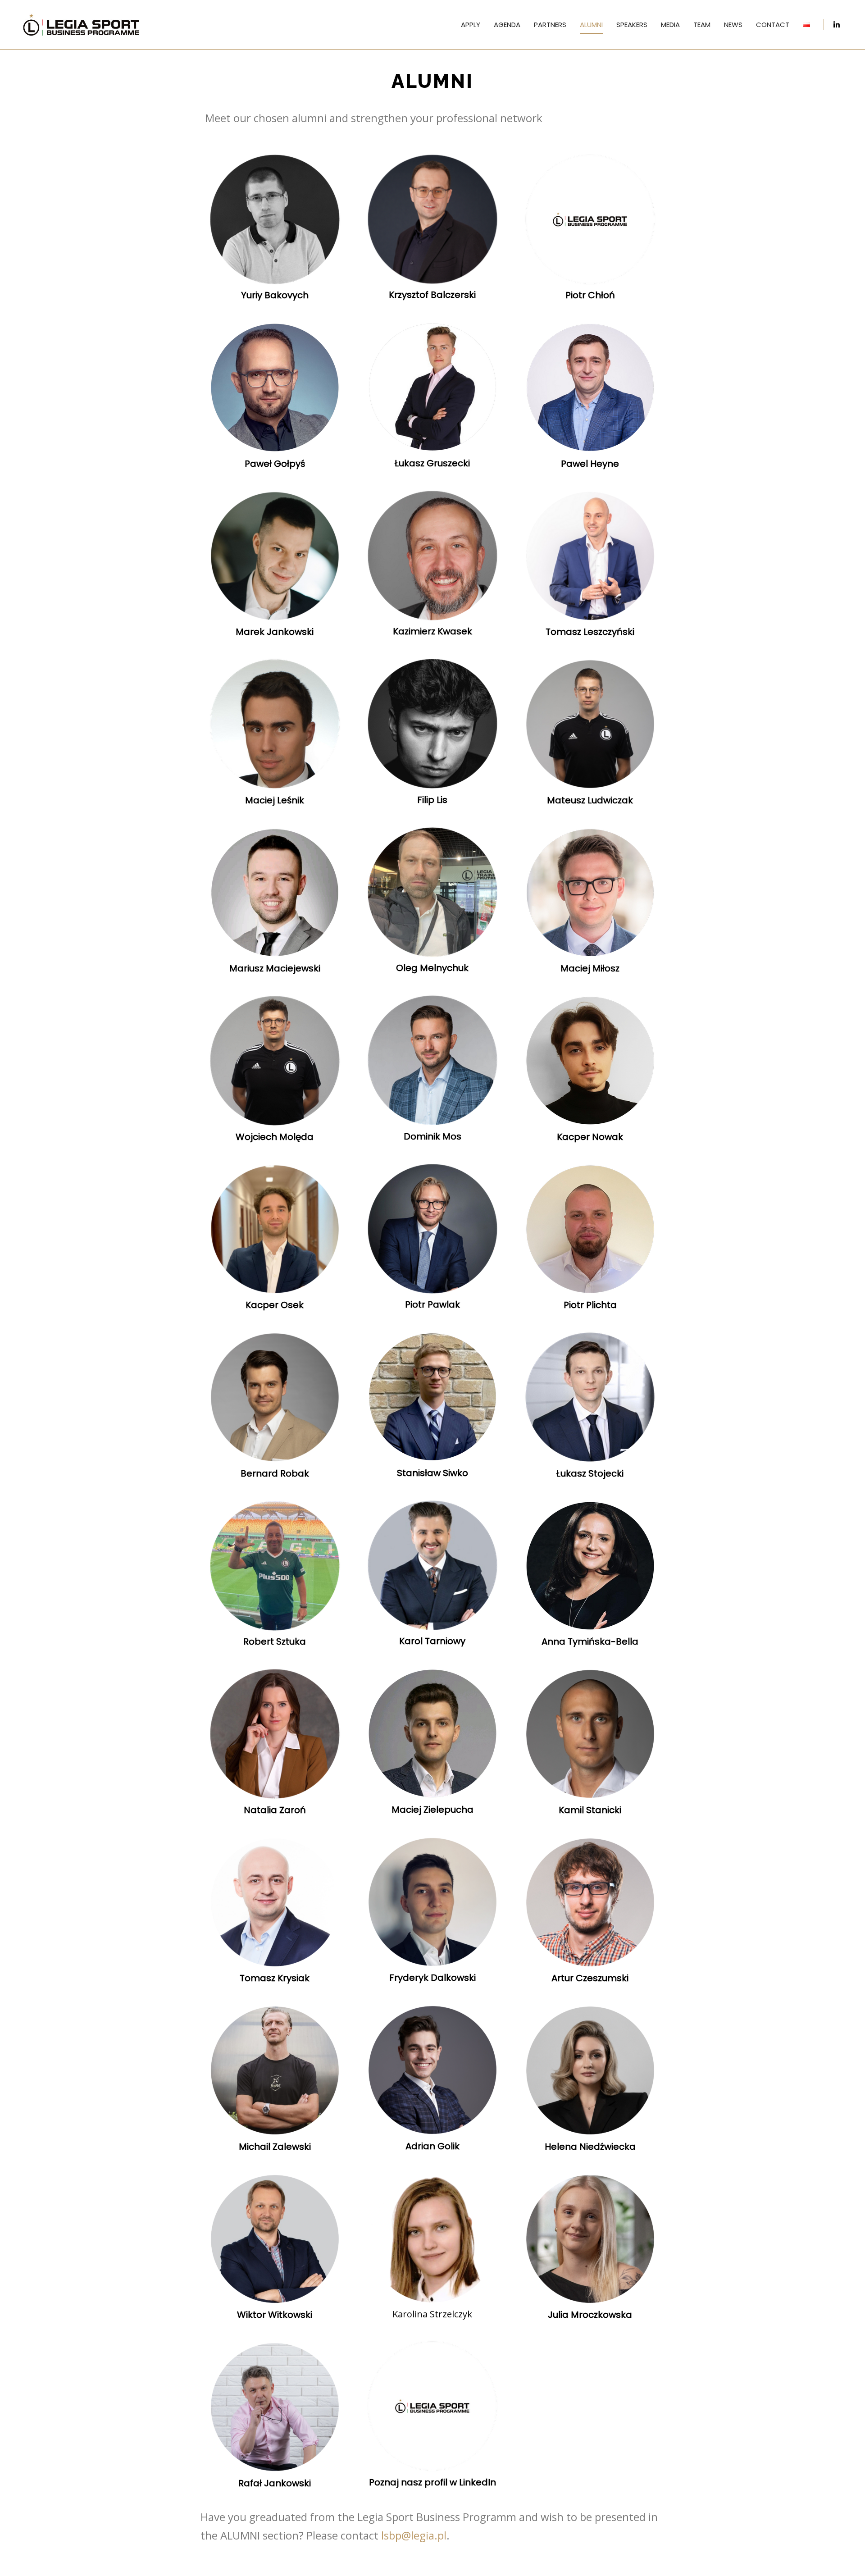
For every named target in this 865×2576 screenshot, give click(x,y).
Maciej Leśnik (275, 800)
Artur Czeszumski (590, 1978)
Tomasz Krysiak (275, 1978)
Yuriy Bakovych (275, 295)
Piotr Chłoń (590, 295)
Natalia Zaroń (275, 1810)
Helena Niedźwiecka (590, 2147)
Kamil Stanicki (590, 1810)
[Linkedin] (837, 25)
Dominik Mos (432, 1136)
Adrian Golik (432, 2146)
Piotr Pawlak (432, 1304)
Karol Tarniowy (432, 1641)
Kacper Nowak (590, 1137)
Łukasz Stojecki (590, 1473)
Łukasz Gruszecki (432, 463)
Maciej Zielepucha (432, 1810)
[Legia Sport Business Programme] (81, 25)
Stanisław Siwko (432, 1473)
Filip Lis (432, 800)
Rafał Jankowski (275, 2483)
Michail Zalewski (275, 2147)
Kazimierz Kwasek (432, 631)
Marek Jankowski (275, 632)
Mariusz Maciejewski (275, 968)
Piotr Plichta (590, 1305)
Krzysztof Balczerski (432, 295)
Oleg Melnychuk (432, 968)
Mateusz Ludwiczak (590, 800)
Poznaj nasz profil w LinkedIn (432, 2482)
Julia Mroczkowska (590, 2315)
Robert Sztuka (275, 1641)
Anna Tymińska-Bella (590, 1641)
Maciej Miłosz (590, 968)
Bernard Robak (275, 1473)
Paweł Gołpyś (275, 464)
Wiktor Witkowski (275, 2315)
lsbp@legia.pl (414, 2535)
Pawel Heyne (590, 464)
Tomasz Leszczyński (590, 632)
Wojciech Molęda (275, 1137)
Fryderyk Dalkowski (432, 1978)
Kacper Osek (275, 1305)
